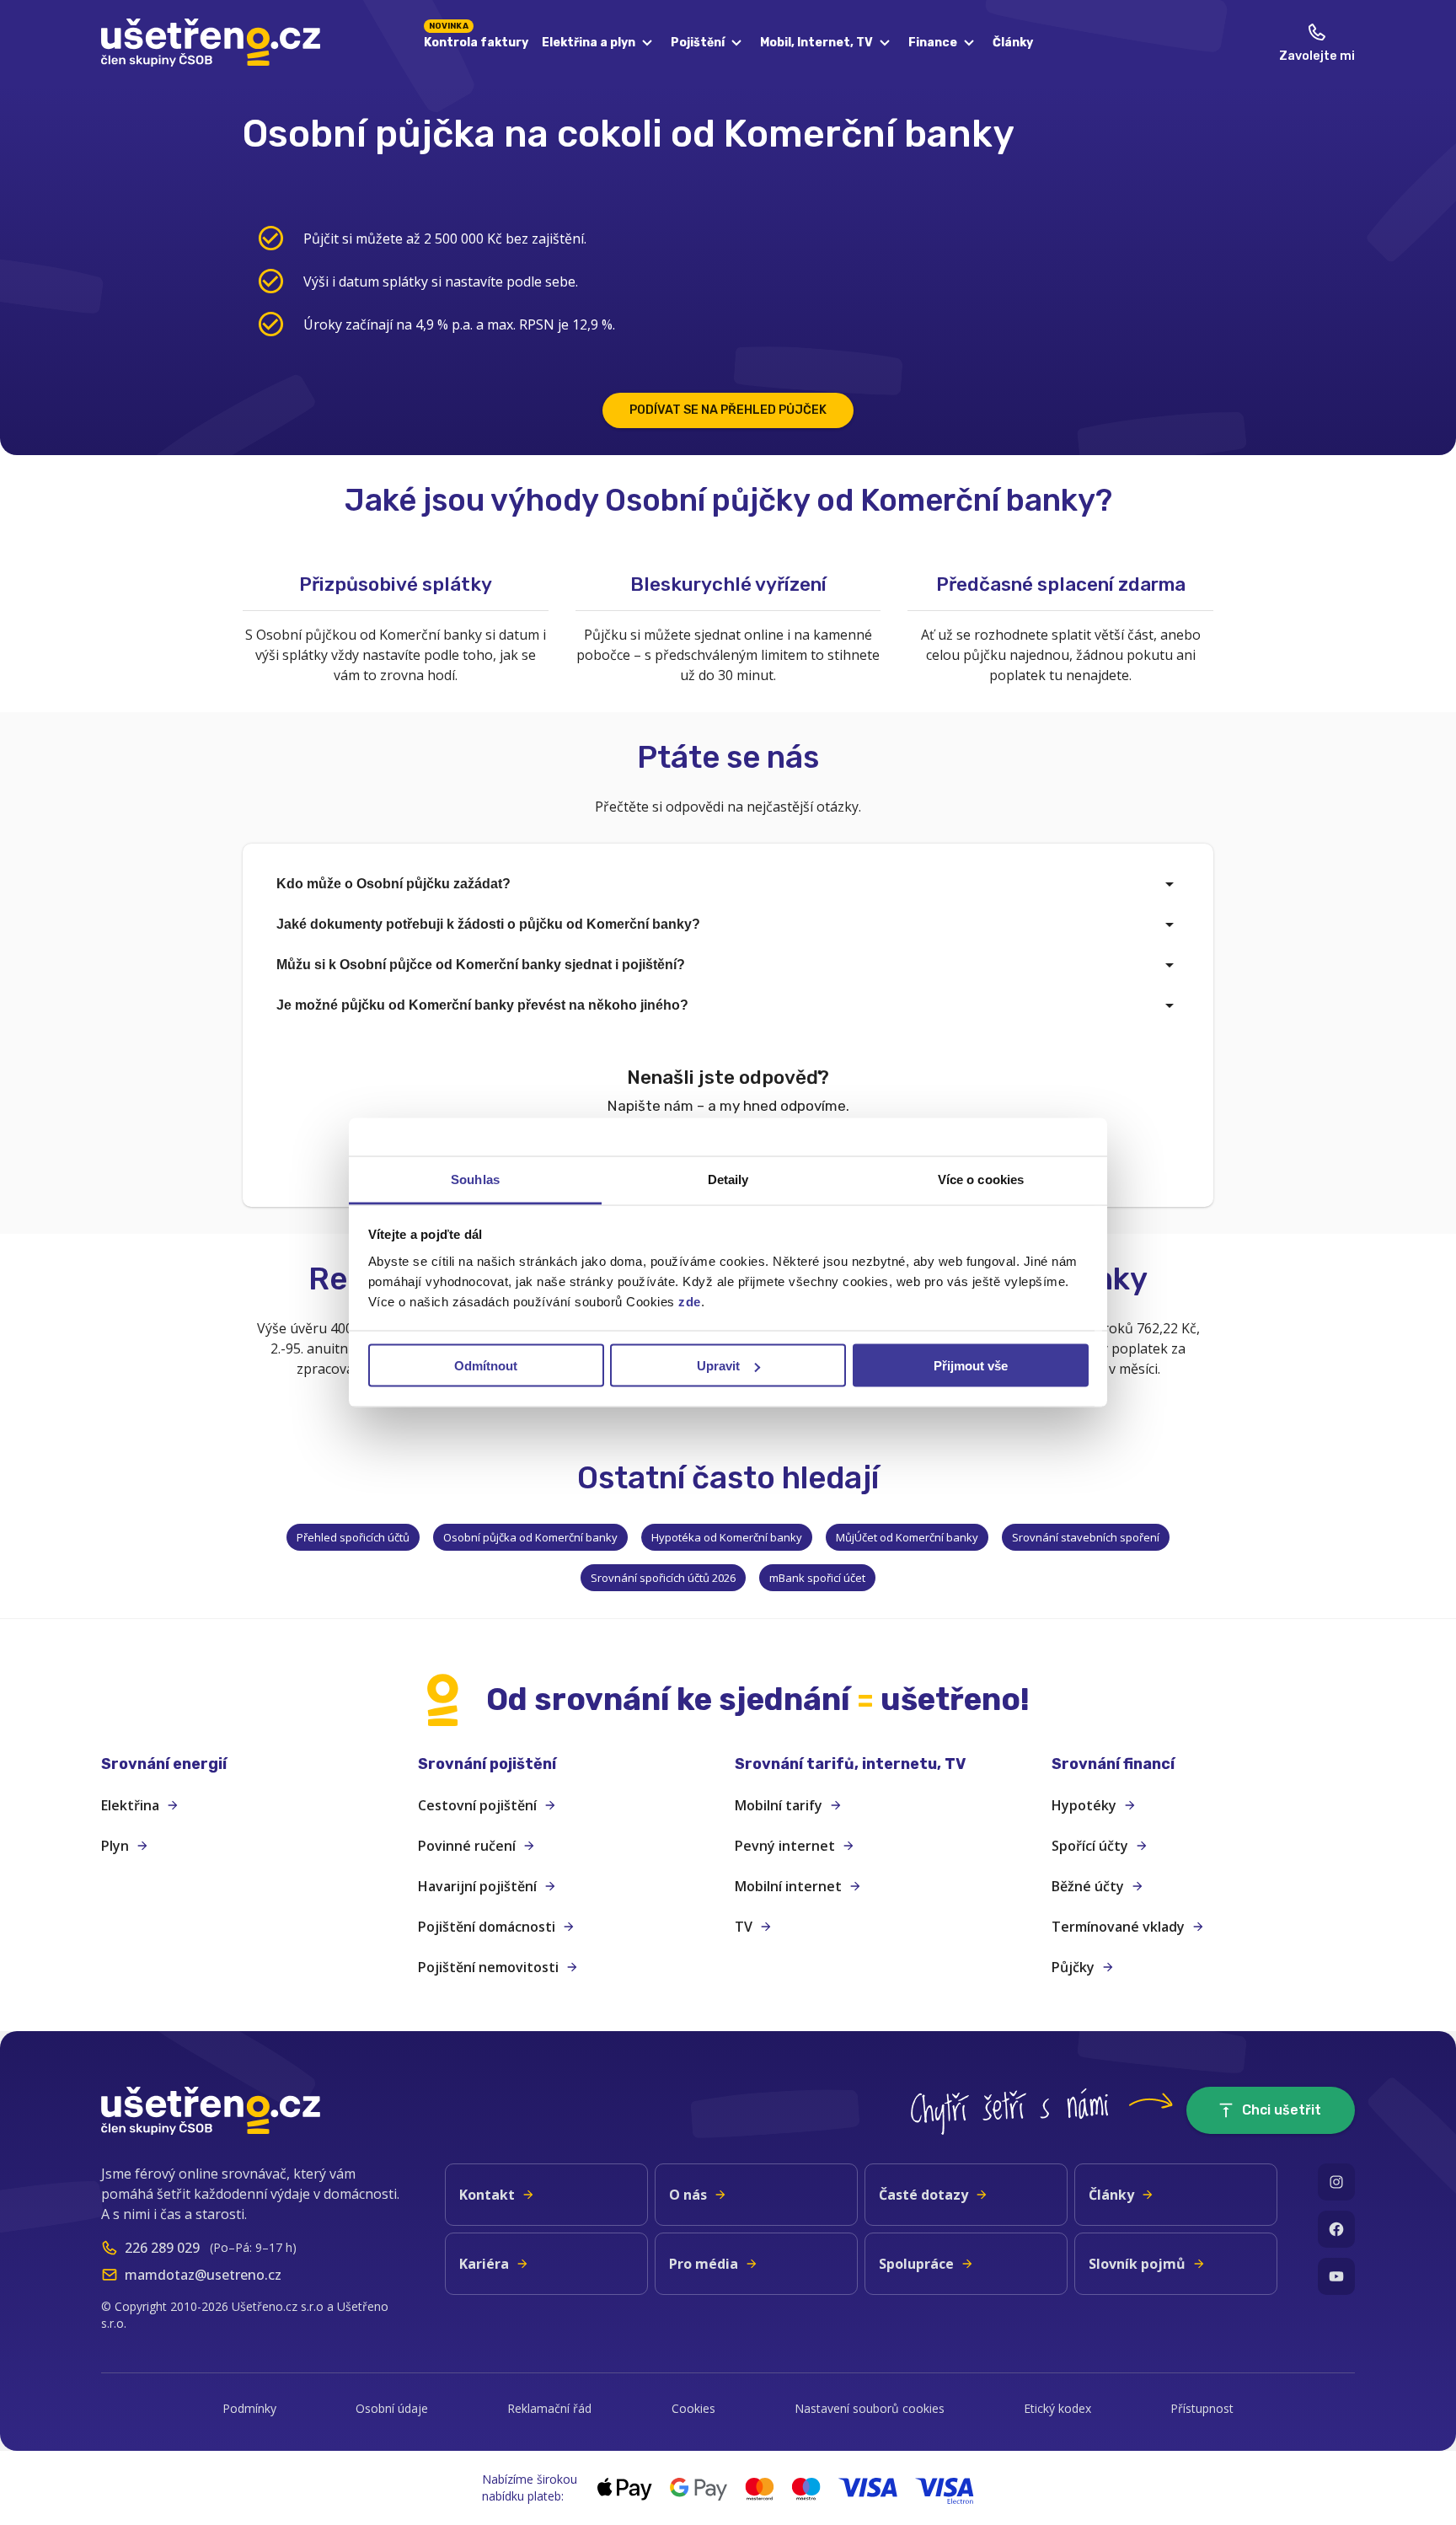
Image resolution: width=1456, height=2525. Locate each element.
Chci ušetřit (1282, 2110)
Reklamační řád (549, 2408)
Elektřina (130, 1805)
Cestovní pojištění (477, 1805)
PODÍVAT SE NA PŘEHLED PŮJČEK (728, 410)
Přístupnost (1202, 2408)
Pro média (704, 2264)
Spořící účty (1090, 1846)
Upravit (718, 1366)
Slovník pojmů (1137, 2264)
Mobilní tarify (779, 1805)
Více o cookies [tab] (981, 1179)
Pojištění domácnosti (487, 1927)
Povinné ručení (467, 1846)
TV (744, 1927)
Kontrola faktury (476, 40)
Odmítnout (486, 1366)
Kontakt (487, 2195)
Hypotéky (1084, 1805)
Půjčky (1073, 1967)
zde (690, 1302)
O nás (688, 2195)
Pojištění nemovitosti (488, 1967)
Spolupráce (916, 2264)
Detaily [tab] (728, 1179)
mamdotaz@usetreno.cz (203, 2275)
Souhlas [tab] (475, 1179)
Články (1013, 43)
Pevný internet (785, 1846)
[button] (253, 1764)
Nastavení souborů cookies (870, 2408)
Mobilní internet (788, 1886)
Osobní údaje (392, 2408)
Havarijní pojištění (477, 1886)
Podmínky (249, 2408)
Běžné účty (1088, 1886)
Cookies (693, 2408)
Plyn (115, 1846)
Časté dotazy (923, 2195)
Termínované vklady (1118, 1927)
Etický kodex (1057, 2408)
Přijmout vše (971, 1366)
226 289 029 (162, 2248)
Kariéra (484, 2264)
